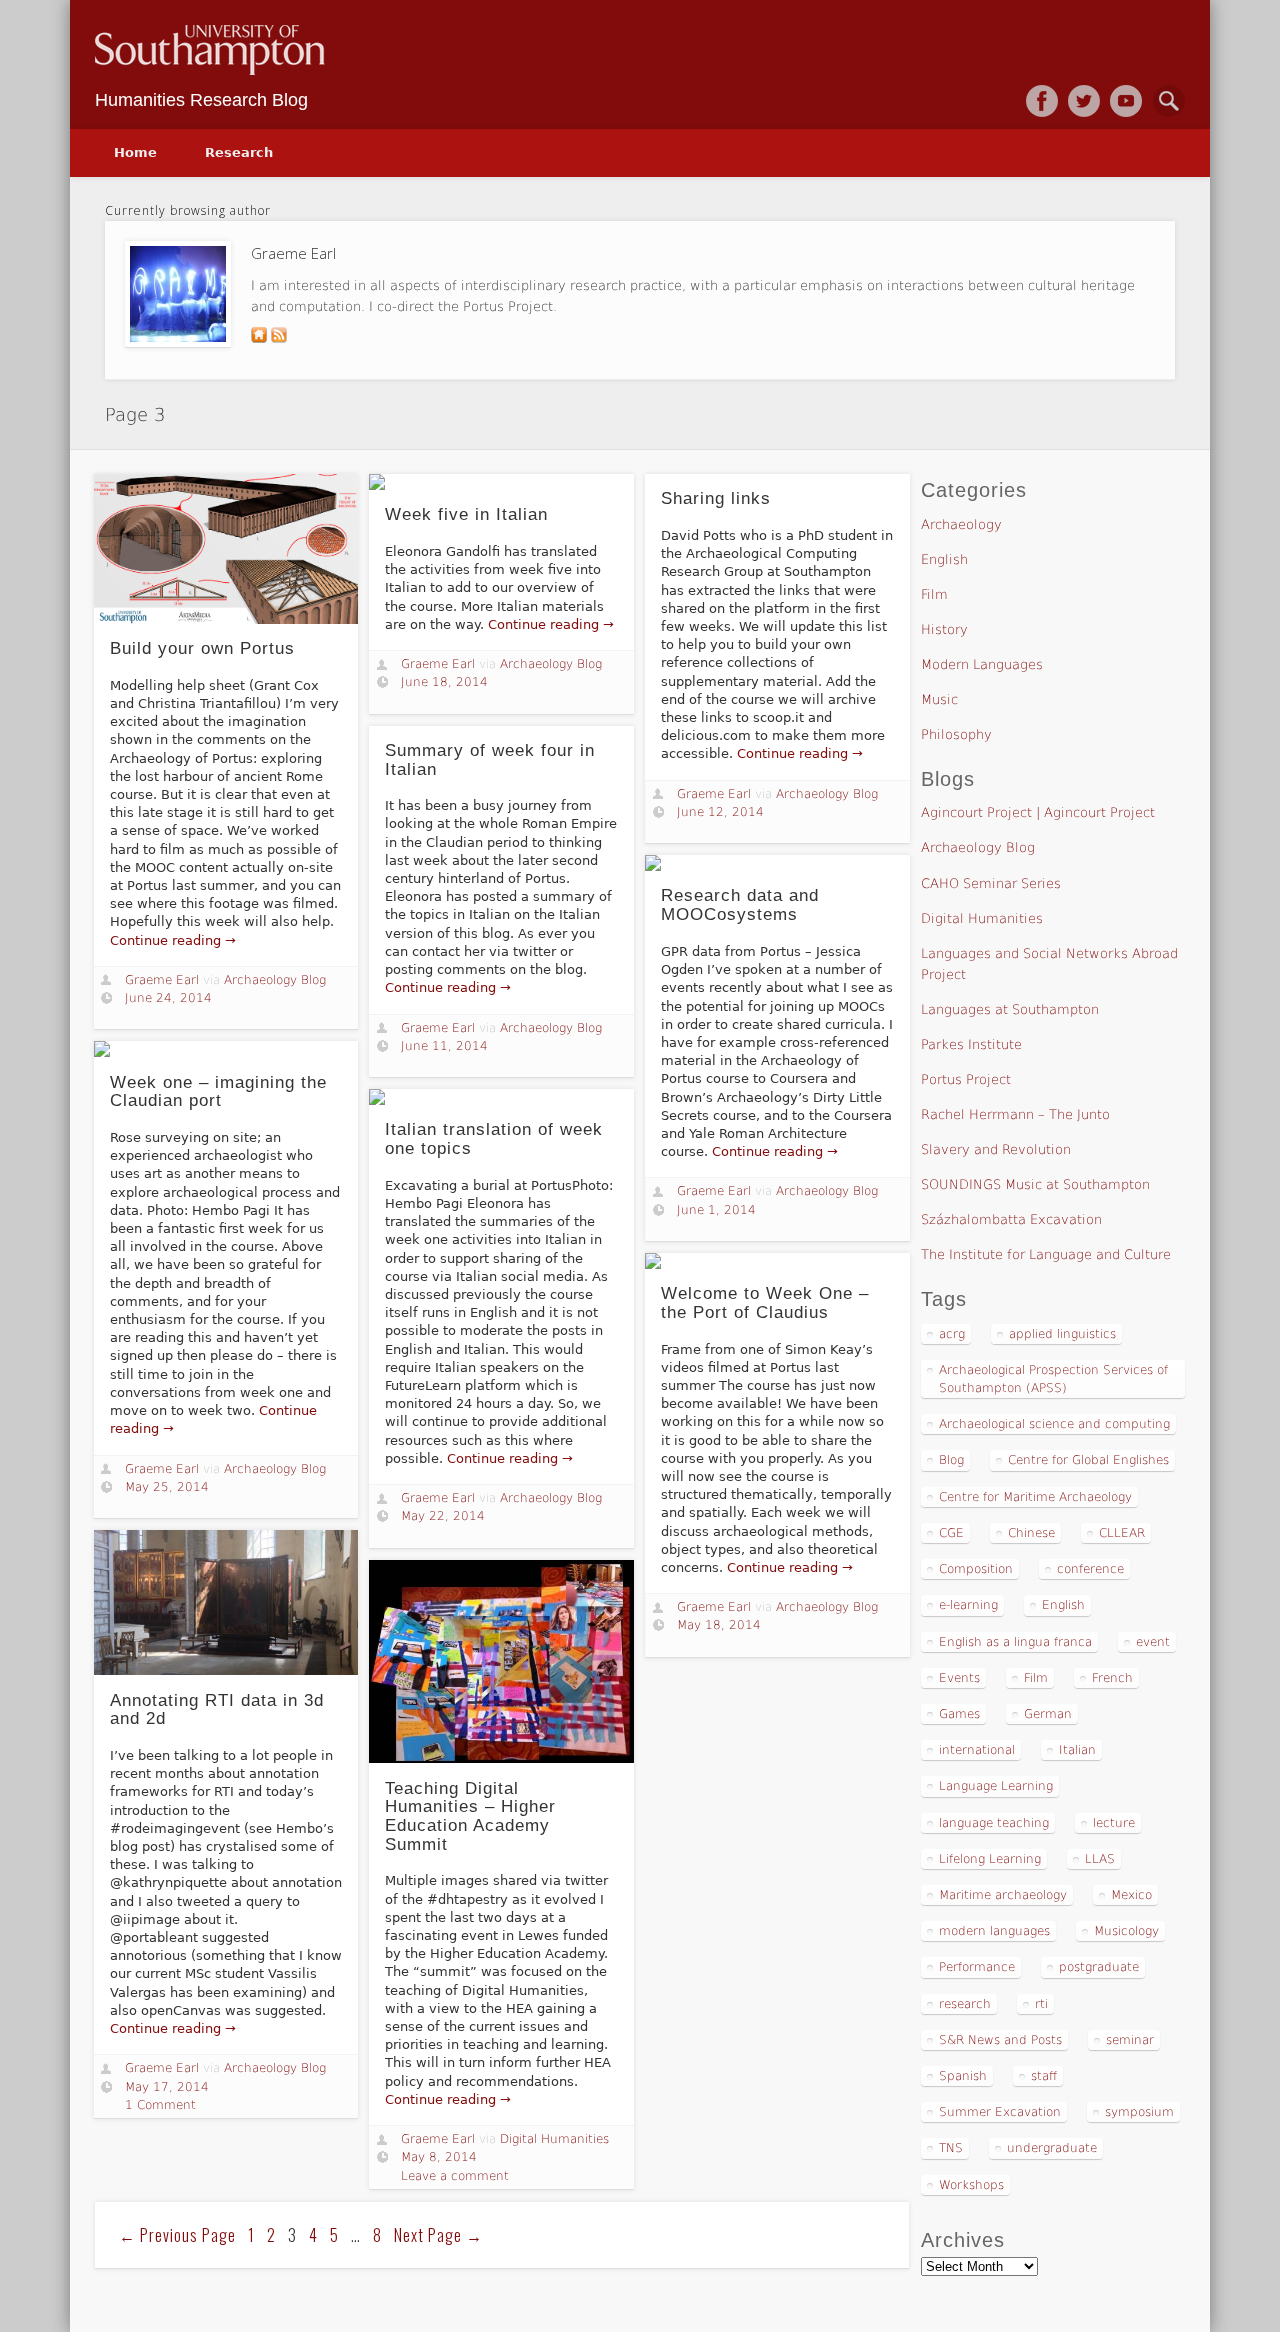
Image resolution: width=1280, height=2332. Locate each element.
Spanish (963, 2076)
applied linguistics (1062, 1334)
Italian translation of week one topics (494, 1139)
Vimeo (1126, 101)
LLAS (1100, 1859)
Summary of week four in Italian (490, 760)
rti (1041, 2004)
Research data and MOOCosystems (740, 905)
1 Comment (160, 2105)
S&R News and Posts (1000, 2040)
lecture (1114, 1823)
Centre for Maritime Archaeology (1035, 1497)
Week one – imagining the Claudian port (218, 1092)
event (1153, 1642)
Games (959, 1714)
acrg (952, 1334)
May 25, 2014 (167, 1487)
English (944, 559)
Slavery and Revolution (996, 1149)
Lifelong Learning (990, 1859)
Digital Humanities (554, 2139)
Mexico (1131, 1895)
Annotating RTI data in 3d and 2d (217, 1710)
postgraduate (1099, 1967)
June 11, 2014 (444, 1046)
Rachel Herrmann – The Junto (1015, 1114)
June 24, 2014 (168, 998)
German (1048, 1714)
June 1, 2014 (716, 1210)
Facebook (1042, 101)
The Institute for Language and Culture (1046, 1254)
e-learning (968, 1605)
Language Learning (996, 1786)
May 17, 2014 (167, 2087)
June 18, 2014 (444, 682)
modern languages (994, 1931)
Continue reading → (173, 940)
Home (135, 152)
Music (939, 699)
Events (959, 1678)
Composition (976, 1569)
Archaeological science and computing (1054, 1424)
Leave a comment (455, 2176)
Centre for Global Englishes (1088, 1460)
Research (239, 152)
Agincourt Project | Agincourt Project (1038, 812)
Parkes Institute (971, 1044)
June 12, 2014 (720, 812)
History (944, 629)
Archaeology (961, 524)
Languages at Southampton (1010, 1009)
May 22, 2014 (443, 1516)
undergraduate (1052, 2148)
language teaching (994, 1823)
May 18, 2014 (719, 1625)
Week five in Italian (466, 514)
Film (934, 594)
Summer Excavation (1000, 2112)
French (1112, 1678)
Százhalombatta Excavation (1011, 1219)
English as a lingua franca (1015, 1642)
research (965, 2004)
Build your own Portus (202, 648)
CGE (951, 1533)
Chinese (1031, 1533)
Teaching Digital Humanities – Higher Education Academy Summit (470, 1816)
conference (1090, 1569)
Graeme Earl (162, 980)
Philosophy (956, 734)
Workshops (971, 2185)
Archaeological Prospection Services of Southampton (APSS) (1053, 1379)
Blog (951, 1460)
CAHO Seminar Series (991, 883)
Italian (1077, 1750)
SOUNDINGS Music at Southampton (1035, 1184)
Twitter (1084, 101)
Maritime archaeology (1003, 1895)
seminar (1130, 2040)
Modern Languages (982, 664)
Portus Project (966, 1079)
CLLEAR (1122, 1533)
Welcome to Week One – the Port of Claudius (765, 1303)
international (977, 1750)
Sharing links (716, 498)
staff (1044, 2076)
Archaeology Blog (275, 980)
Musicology (1126, 1931)
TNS (951, 2148)
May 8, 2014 (439, 2157)
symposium (1139, 2112)
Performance (977, 1967)
